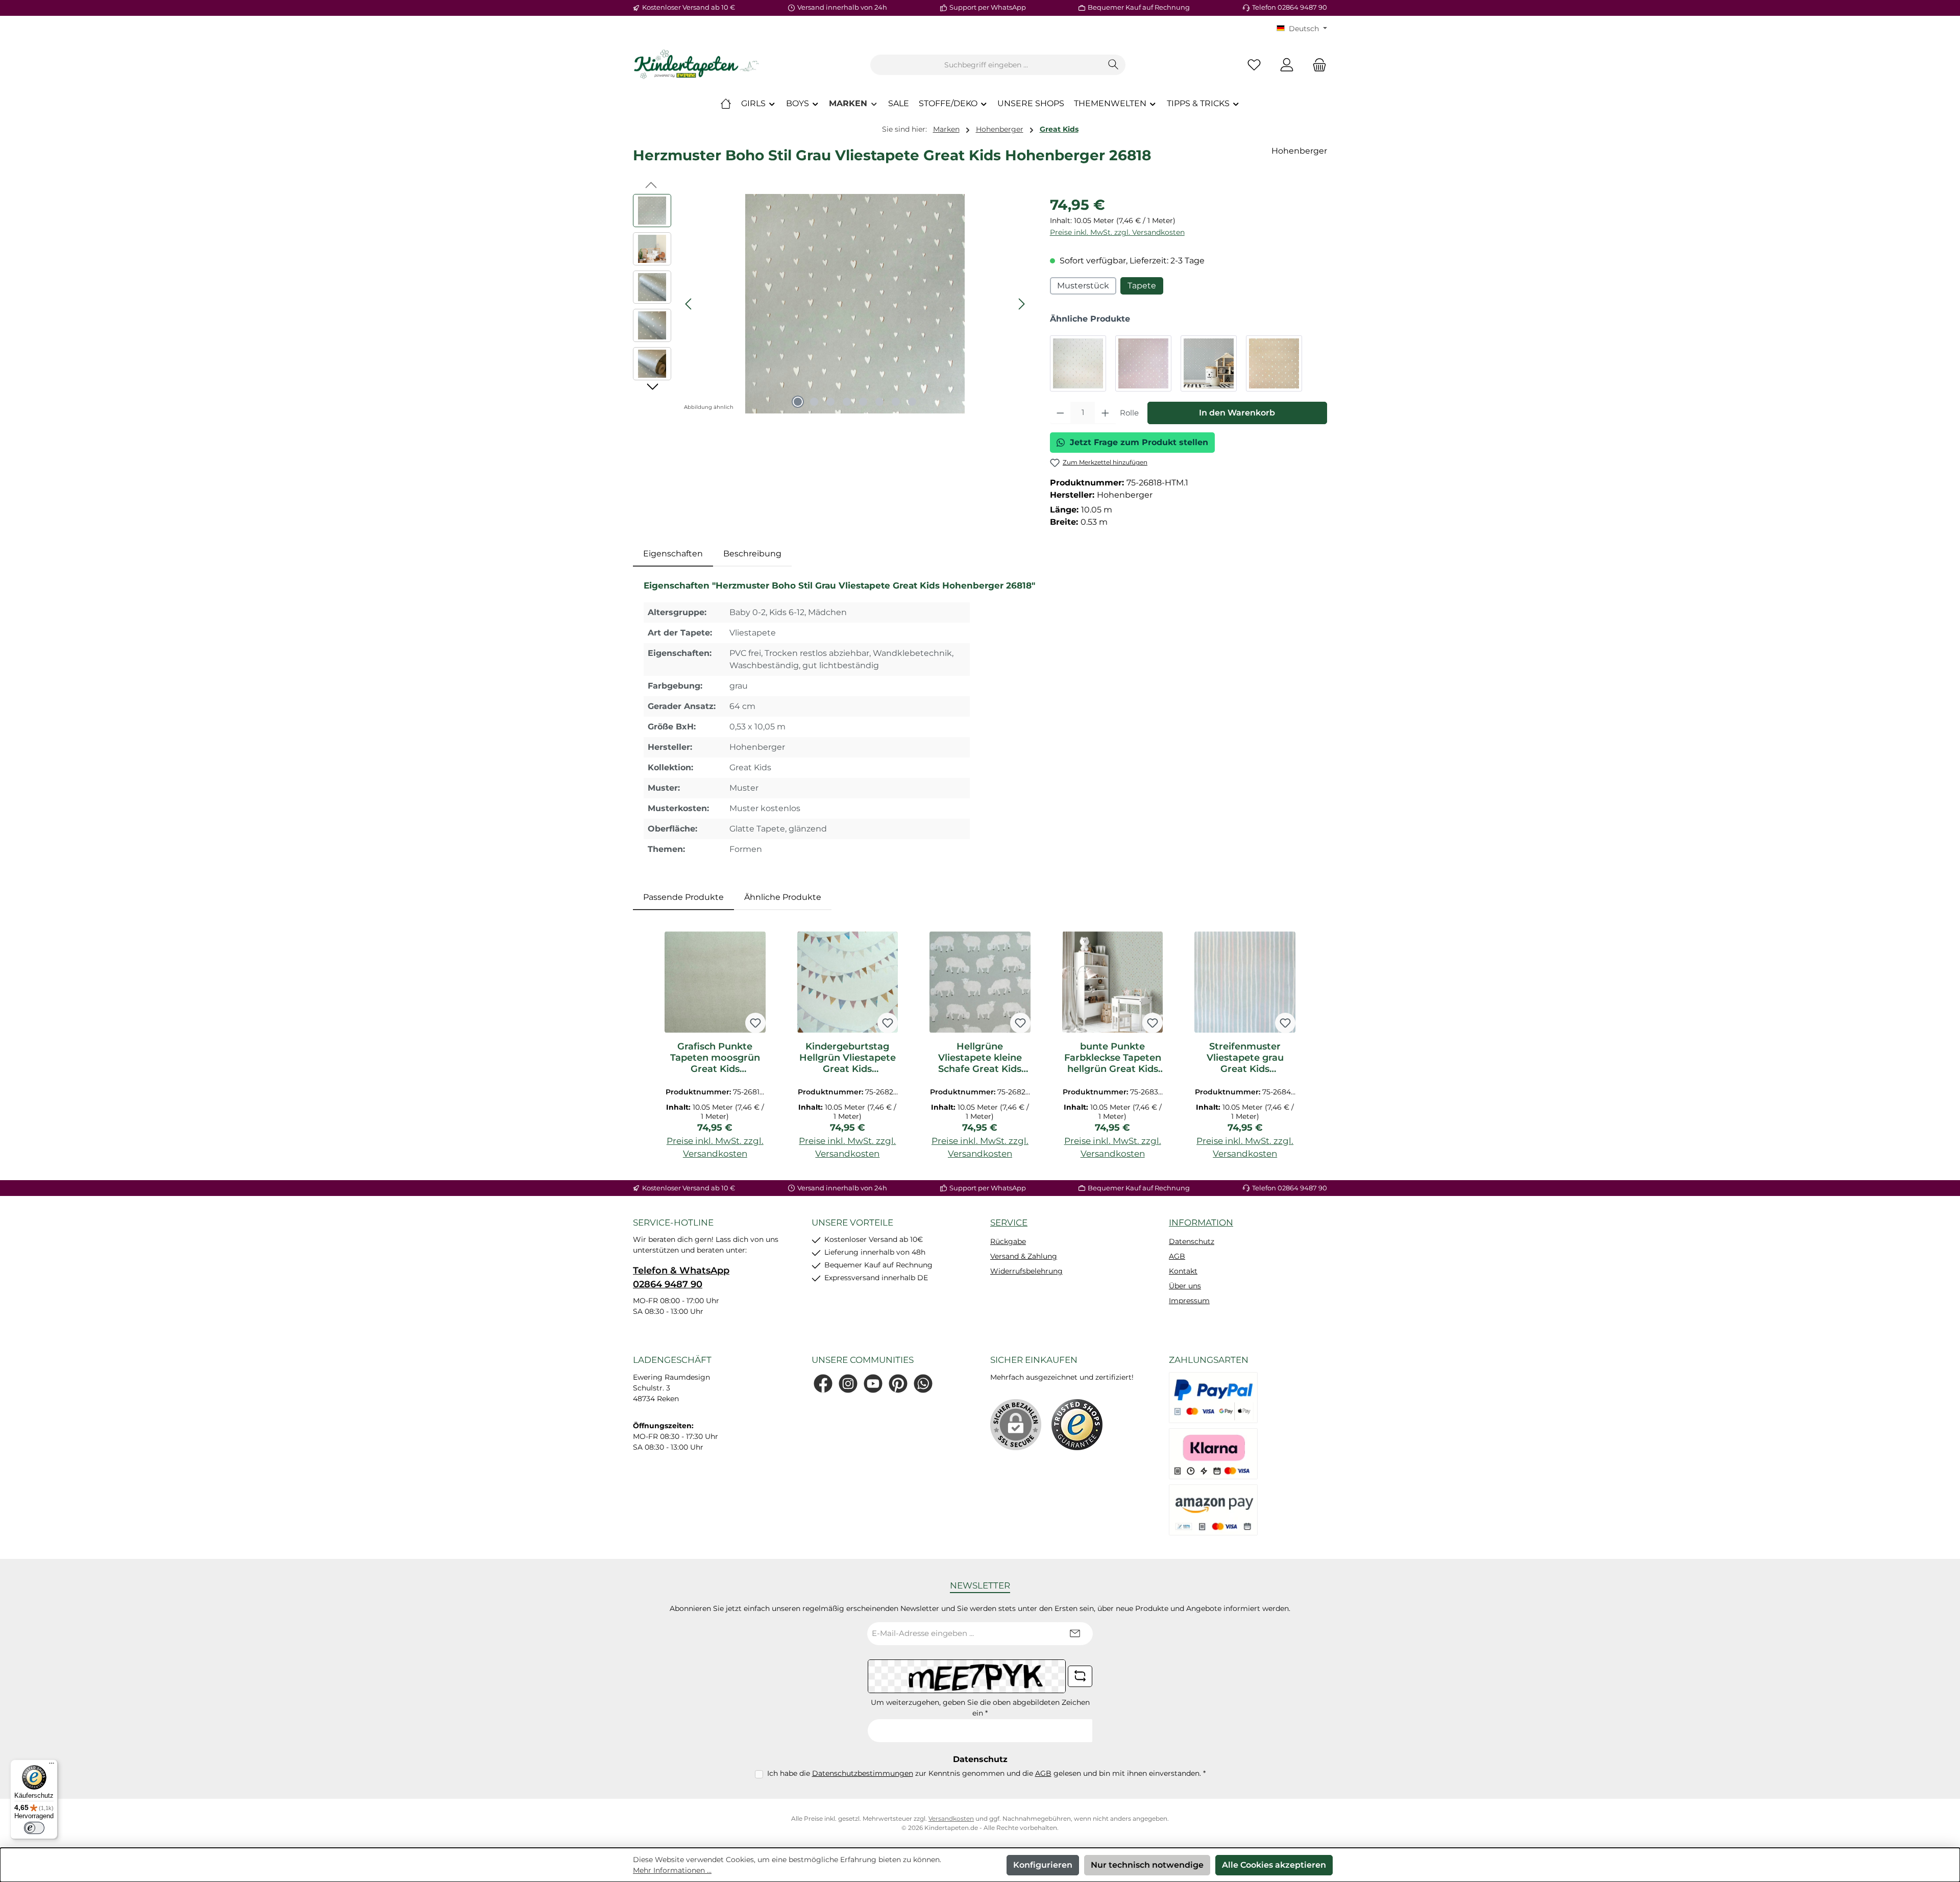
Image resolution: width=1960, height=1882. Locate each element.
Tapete (1142, 286)
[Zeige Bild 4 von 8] (847, 402)
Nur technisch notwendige (1147, 1865)
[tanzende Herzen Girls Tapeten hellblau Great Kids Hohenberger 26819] (1209, 363)
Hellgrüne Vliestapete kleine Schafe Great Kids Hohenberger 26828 (980, 1058)
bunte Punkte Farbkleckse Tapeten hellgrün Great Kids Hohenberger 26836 (1113, 1058)
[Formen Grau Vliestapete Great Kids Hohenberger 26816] (1078, 363)
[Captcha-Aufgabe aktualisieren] (1080, 1676)
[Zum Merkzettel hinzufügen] (755, 1023)
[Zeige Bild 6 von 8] (879, 402)
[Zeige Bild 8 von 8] (912, 402)
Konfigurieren (1043, 1865)
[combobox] (986, 65)
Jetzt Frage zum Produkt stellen (1139, 442)
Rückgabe (1008, 1241)
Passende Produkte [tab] (683, 897)
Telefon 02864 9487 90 (1290, 7)
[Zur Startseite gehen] (697, 65)
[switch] (34, 1828)
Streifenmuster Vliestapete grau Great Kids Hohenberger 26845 (1245, 1058)
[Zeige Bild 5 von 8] (863, 402)
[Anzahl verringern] (1060, 413)
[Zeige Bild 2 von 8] (814, 402)
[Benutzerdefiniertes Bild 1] (1077, 1425)
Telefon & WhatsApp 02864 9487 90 (681, 1277)
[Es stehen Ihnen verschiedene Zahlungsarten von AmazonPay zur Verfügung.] (1213, 1510)
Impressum (1189, 1301)
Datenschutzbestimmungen (863, 1773)
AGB (1177, 1256)
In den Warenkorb (1237, 413)
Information (1201, 1223)
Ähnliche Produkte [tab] (783, 897)
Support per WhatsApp (988, 7)
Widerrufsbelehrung (1026, 1271)
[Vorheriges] (689, 304)
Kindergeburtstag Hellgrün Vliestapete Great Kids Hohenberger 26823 (848, 1058)
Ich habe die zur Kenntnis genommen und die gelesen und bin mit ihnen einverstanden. (986, 1773)
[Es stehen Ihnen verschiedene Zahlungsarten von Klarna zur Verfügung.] (1213, 1454)
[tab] (673, 554)
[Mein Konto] (1287, 65)
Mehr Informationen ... (672, 1870)
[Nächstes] (1021, 304)
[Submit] (1075, 1634)
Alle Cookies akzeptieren (1274, 1865)
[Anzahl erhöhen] (1105, 413)
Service (1009, 1223)
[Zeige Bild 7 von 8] (896, 402)
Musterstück (1083, 286)
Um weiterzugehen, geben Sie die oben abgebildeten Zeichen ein (980, 1708)
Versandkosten (951, 1818)
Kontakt (1183, 1271)
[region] (831, 304)
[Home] (726, 104)
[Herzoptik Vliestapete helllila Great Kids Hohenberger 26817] (1143, 363)
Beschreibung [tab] (752, 554)
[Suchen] (1113, 65)
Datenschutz (1192, 1241)
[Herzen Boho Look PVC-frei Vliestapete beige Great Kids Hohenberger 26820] (1274, 363)
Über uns (1185, 1286)
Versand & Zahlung (1024, 1256)
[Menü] (52, 1766)
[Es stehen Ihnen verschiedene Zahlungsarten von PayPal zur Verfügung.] (1213, 1398)
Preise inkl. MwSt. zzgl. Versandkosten (1117, 232)
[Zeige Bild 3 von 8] (830, 402)
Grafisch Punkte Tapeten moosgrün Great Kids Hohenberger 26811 (715, 1058)
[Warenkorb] (1316, 65)
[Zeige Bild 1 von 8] (798, 402)
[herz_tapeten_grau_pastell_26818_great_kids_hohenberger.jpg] (855, 304)
